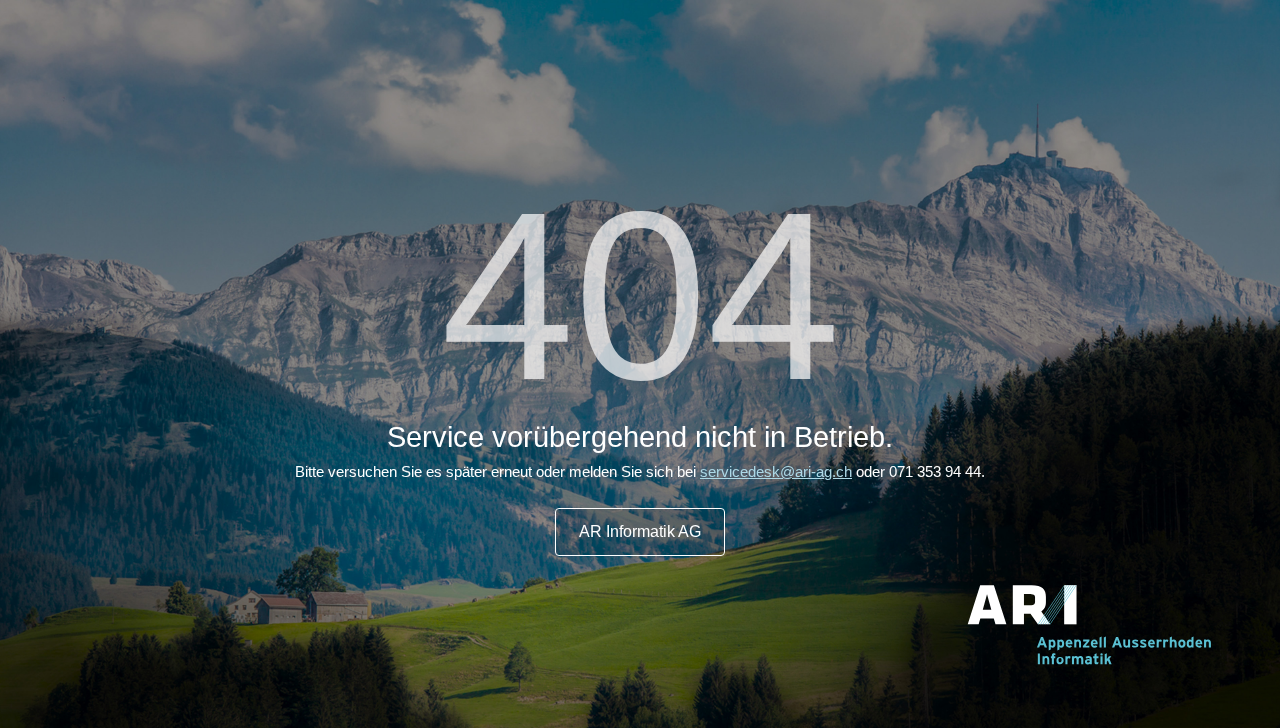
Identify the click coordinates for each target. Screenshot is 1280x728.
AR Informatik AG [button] (640, 531)
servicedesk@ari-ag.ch (776, 471)
